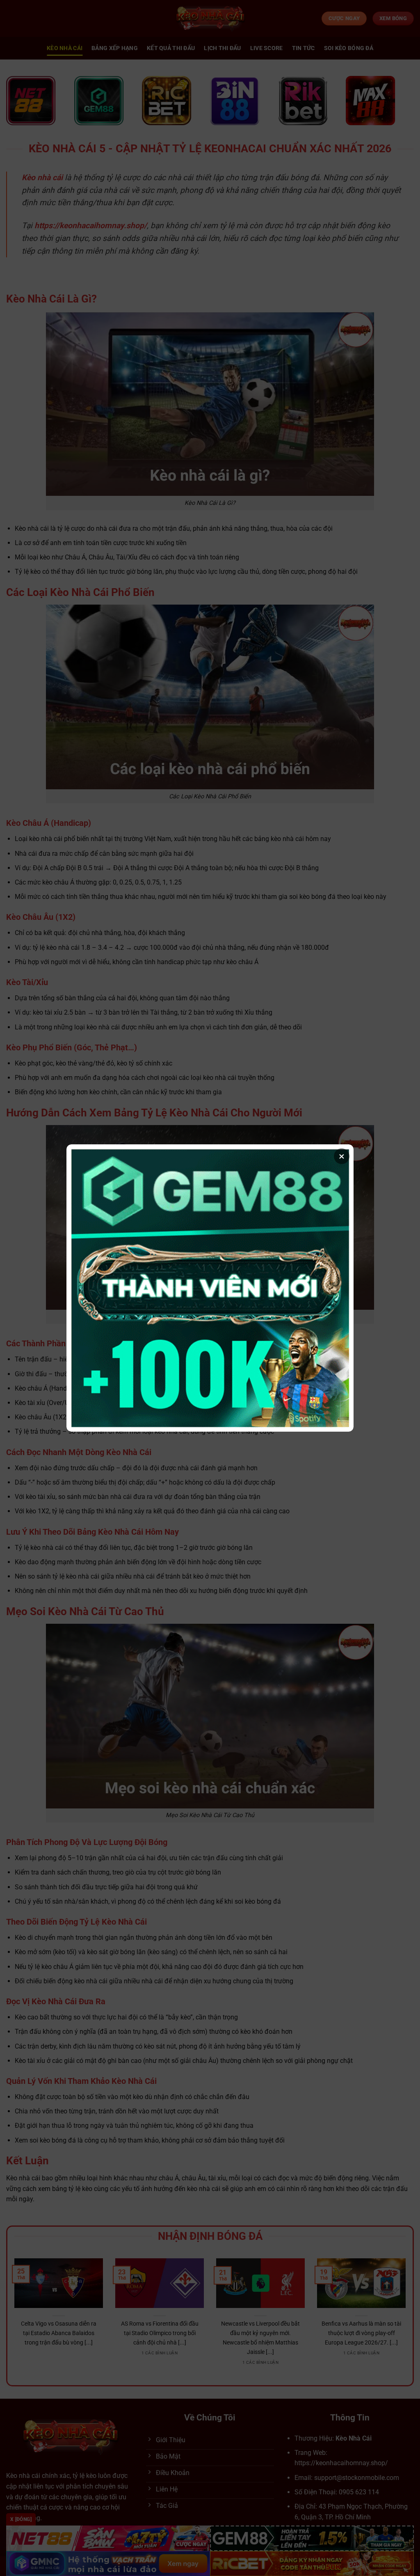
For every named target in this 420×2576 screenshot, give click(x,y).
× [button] (342, 1156)
